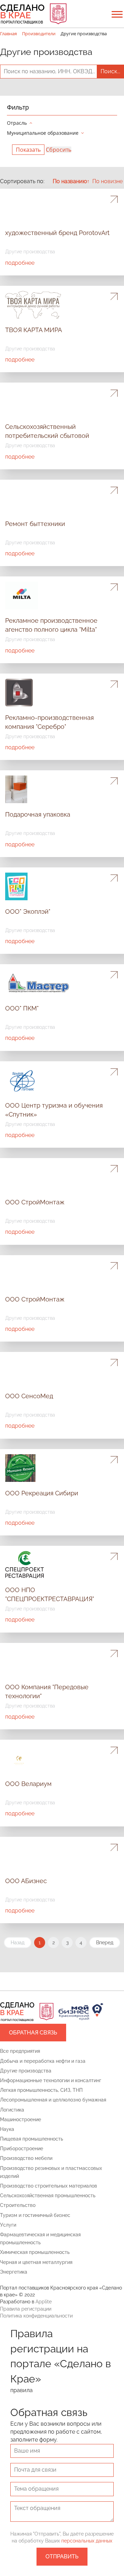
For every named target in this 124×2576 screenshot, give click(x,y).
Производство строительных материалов (49, 2186)
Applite (44, 2302)
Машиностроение (20, 2119)
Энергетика (14, 2272)
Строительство (18, 2205)
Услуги (8, 2225)
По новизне (107, 181)
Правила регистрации (26, 2309)
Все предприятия (20, 2051)
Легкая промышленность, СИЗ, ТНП (41, 2090)
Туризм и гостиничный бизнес (35, 2215)
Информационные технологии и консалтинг (51, 2080)
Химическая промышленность (35, 2252)
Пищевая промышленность (32, 2139)
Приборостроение (22, 2149)
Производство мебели (26, 2158)
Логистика (12, 2110)
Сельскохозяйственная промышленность (48, 2196)
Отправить (62, 2556)
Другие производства (26, 2071)
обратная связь (33, 2033)
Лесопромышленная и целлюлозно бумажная (53, 2100)
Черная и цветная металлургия (36, 2262)
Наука (7, 2129)
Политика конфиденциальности (36, 2316)
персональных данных (87, 2541)
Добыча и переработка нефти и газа (43, 2061)
